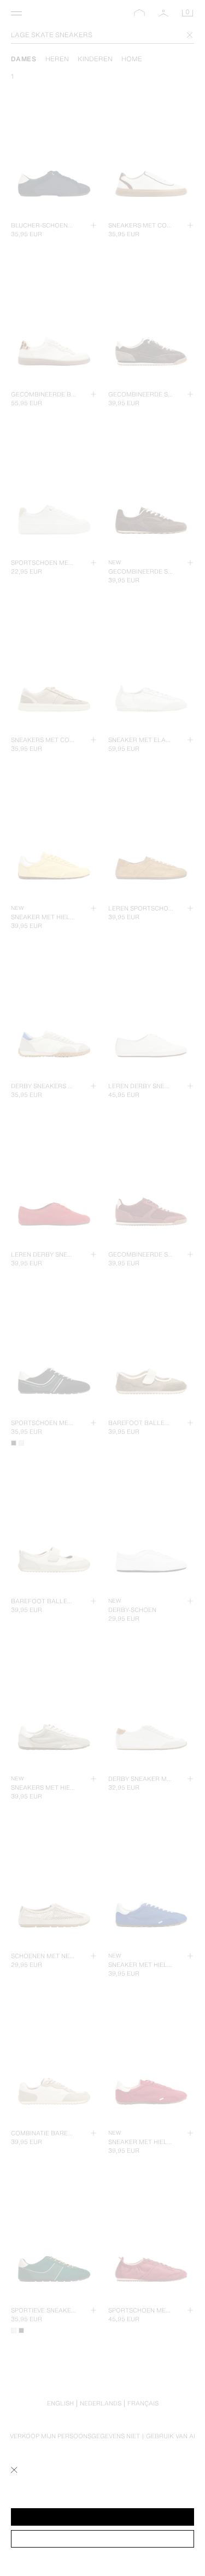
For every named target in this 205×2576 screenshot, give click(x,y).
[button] (102, 2517)
